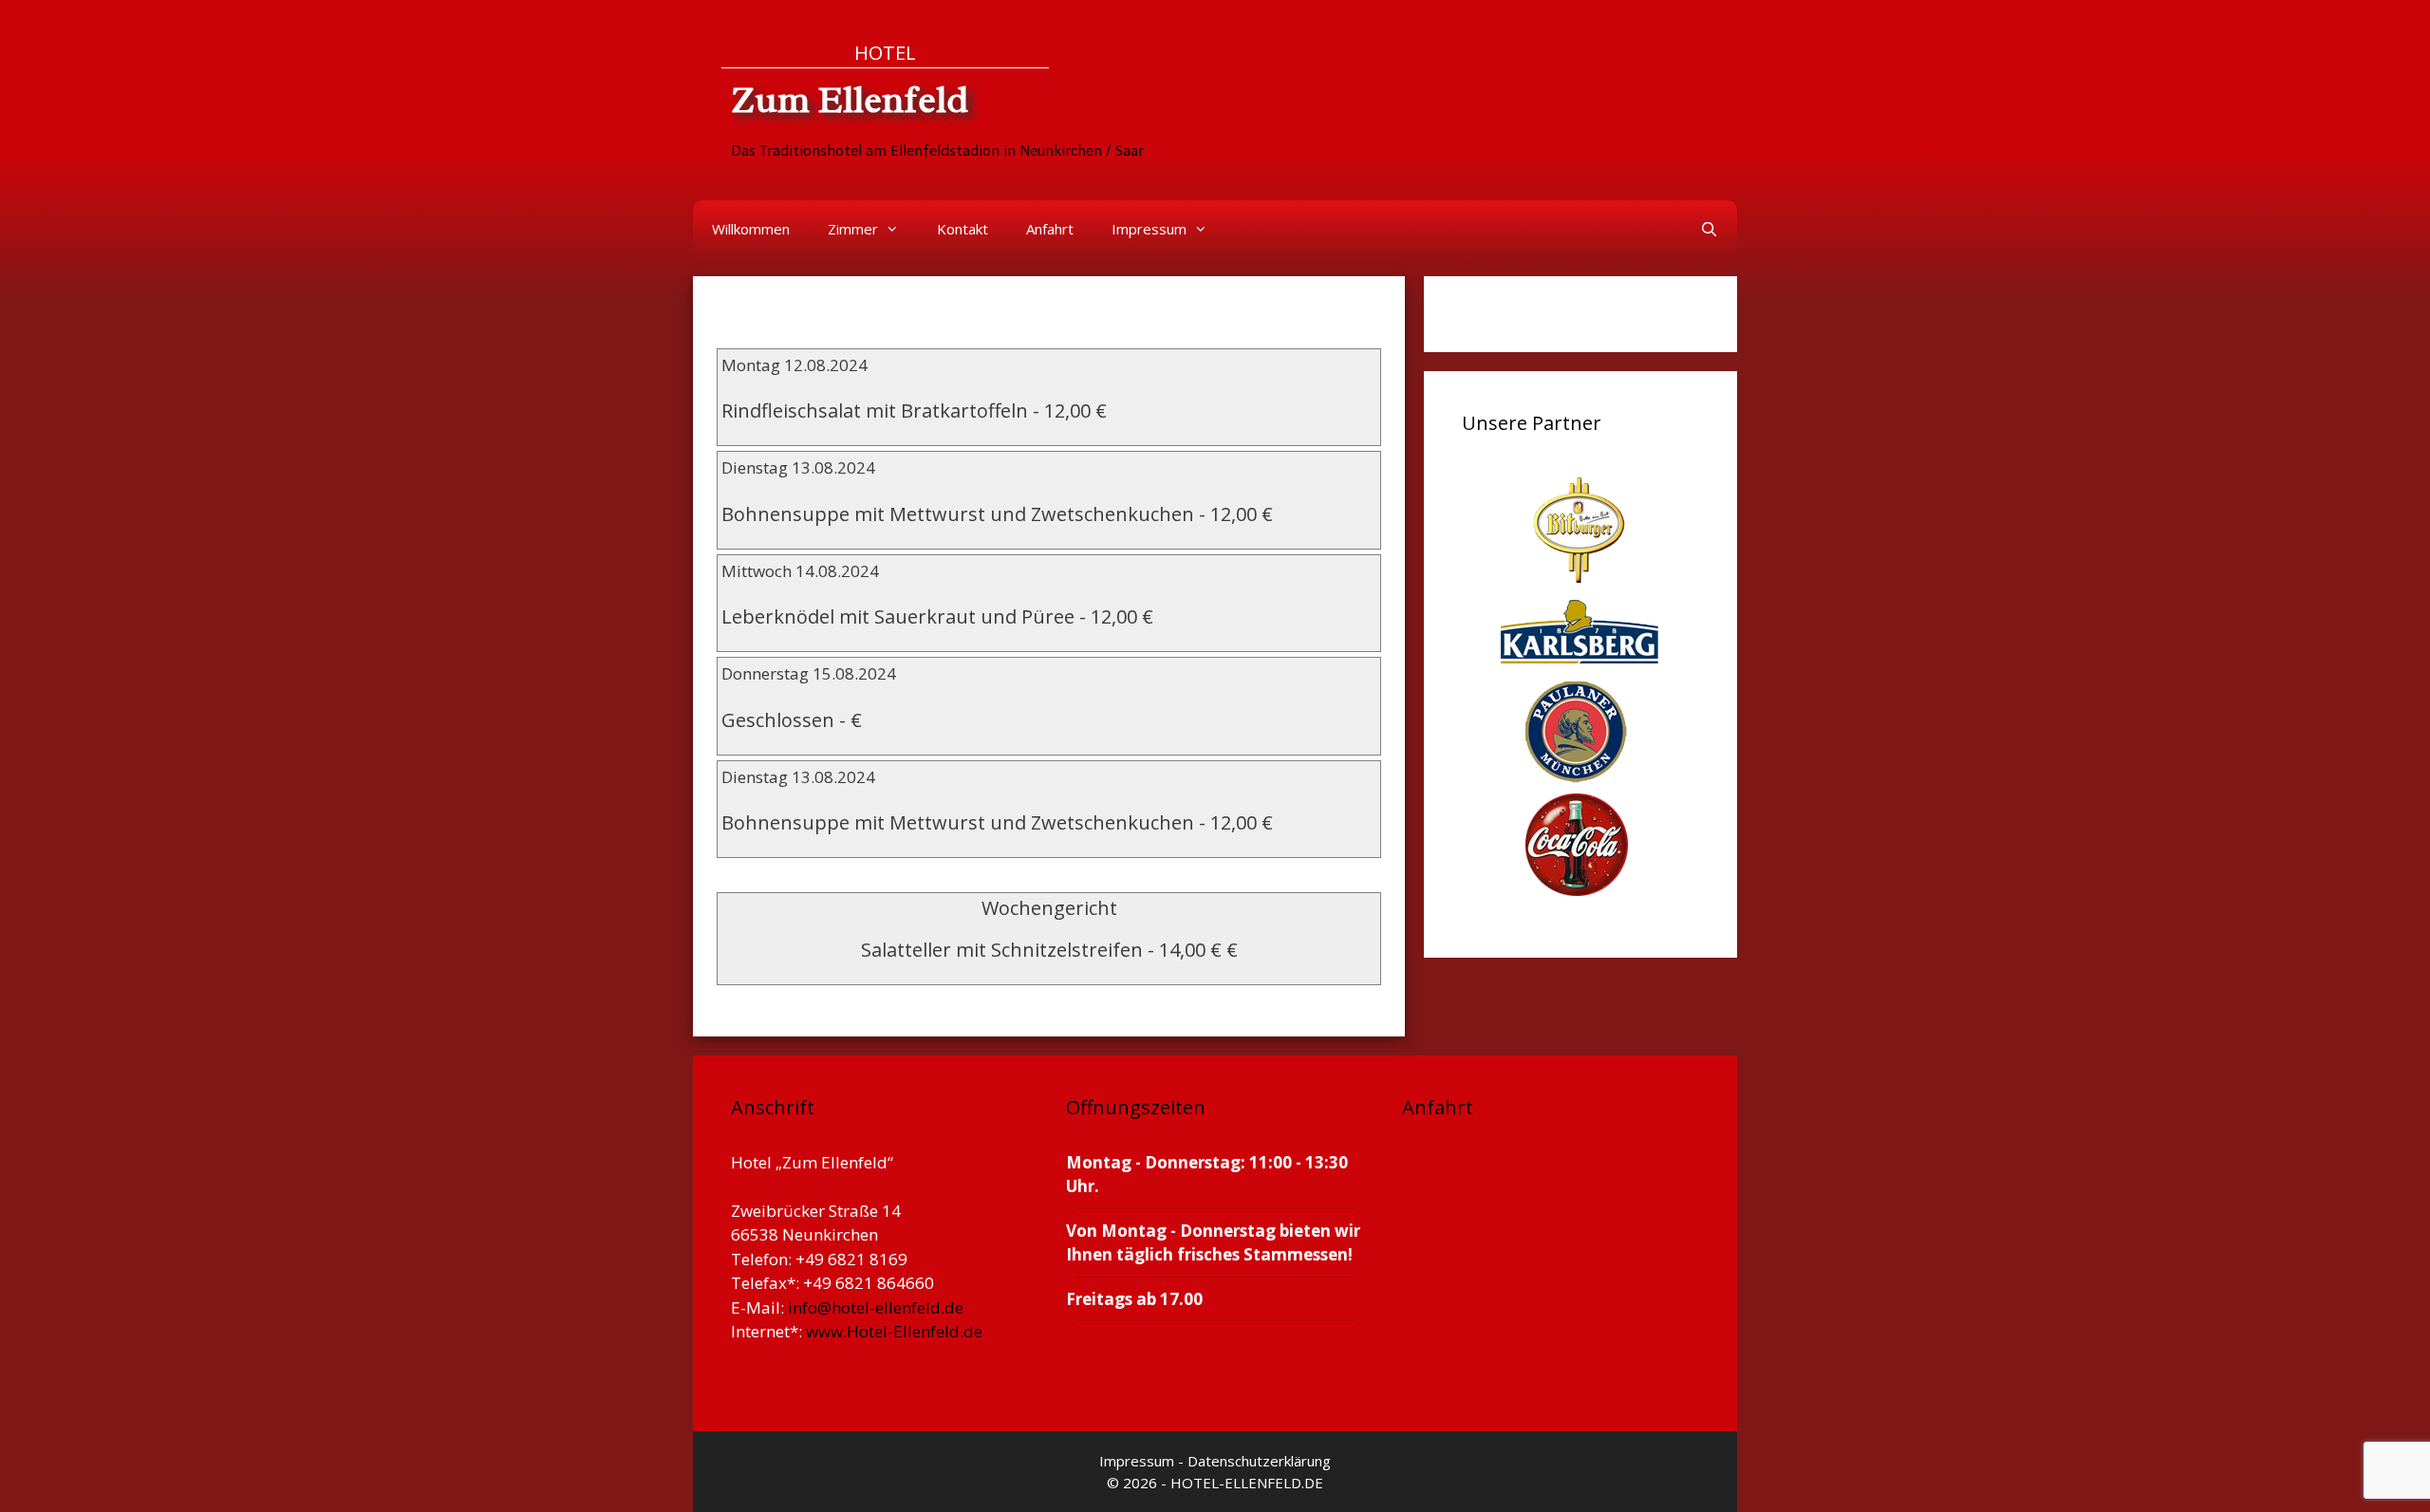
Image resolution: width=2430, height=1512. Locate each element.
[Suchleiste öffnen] (1709, 229)
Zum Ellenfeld (850, 100)
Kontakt (963, 229)
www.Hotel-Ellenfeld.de (894, 1331)
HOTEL (885, 52)
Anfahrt (1050, 229)
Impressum (1149, 229)
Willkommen (751, 229)
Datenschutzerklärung (1259, 1461)
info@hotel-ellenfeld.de (876, 1307)
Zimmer (853, 229)
